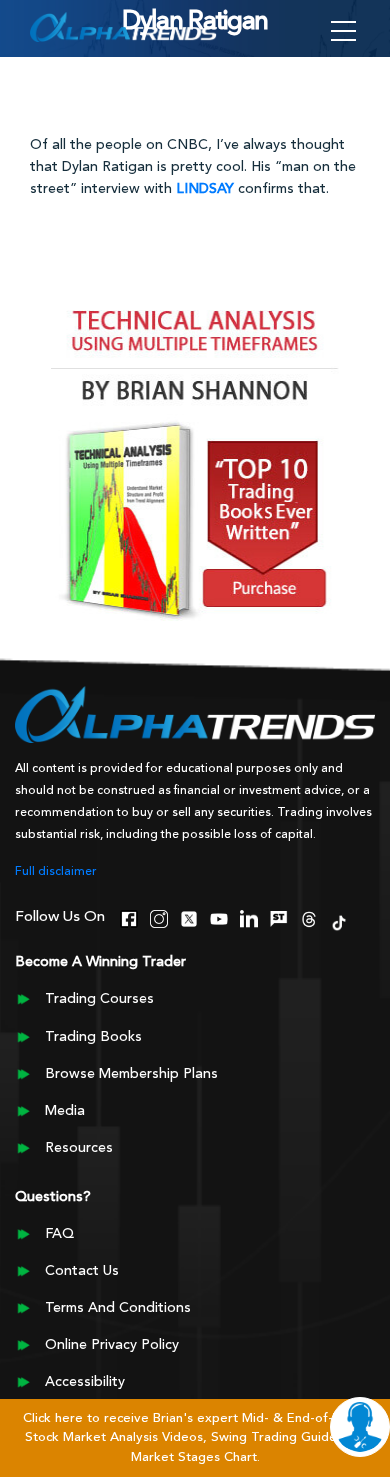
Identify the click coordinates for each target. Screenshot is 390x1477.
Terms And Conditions (118, 1308)
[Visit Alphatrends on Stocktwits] (279, 917)
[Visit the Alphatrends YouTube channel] (219, 917)
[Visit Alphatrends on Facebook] (129, 917)
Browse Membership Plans (131, 1074)
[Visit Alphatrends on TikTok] (339, 921)
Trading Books (93, 1037)
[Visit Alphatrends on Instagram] (159, 917)
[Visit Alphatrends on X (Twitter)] (189, 917)
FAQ (59, 1234)
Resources (79, 1148)
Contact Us (82, 1271)
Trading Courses (99, 999)
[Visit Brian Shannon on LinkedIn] (249, 917)
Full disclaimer (56, 872)
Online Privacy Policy (112, 1345)
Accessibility (85, 1382)
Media (65, 1111)
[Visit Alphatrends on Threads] (309, 917)
